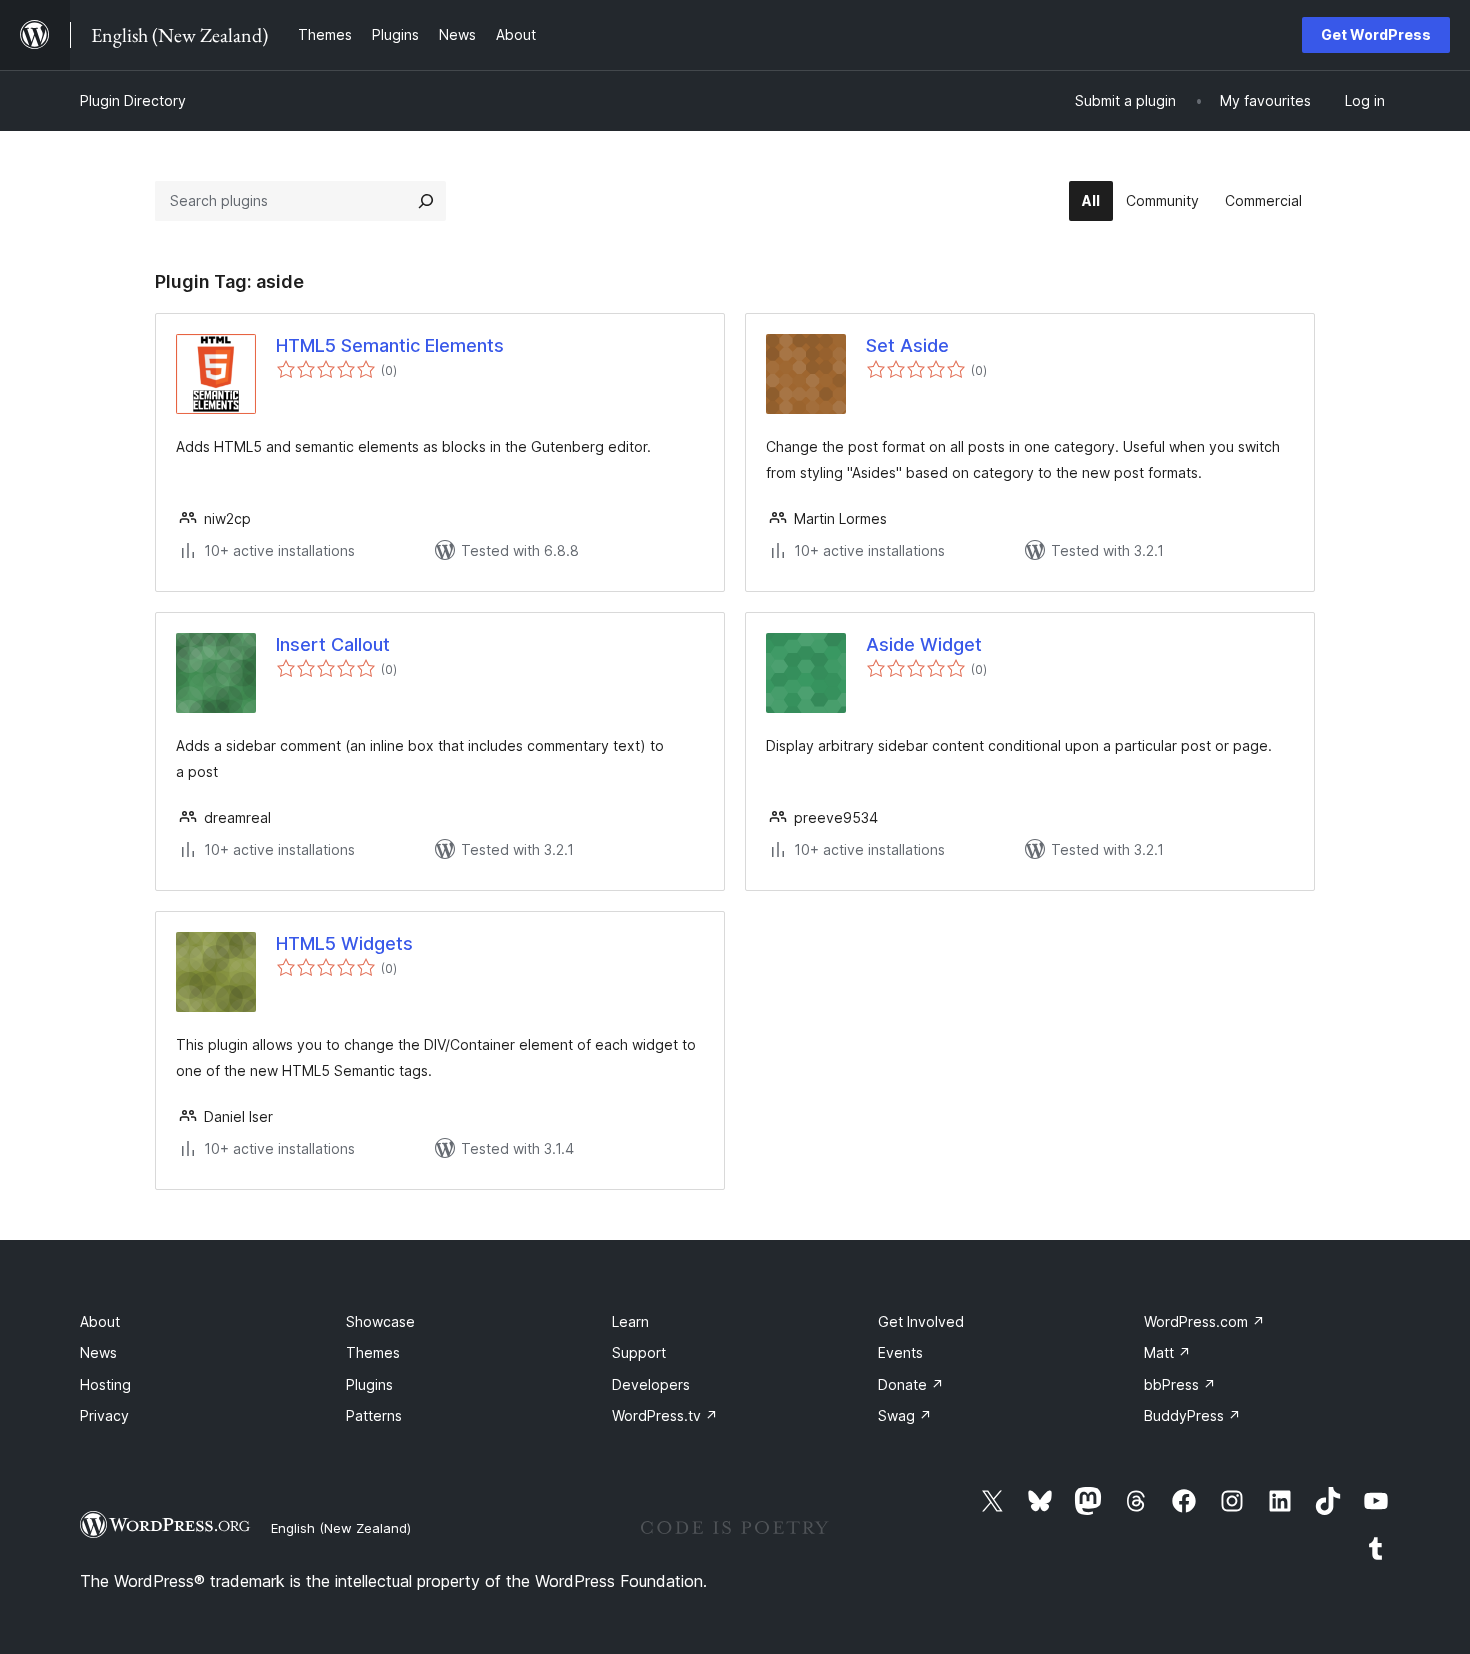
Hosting (105, 1384)
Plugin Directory (133, 100)
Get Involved (921, 1321)
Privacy (104, 1415)
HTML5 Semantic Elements (390, 345)
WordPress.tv (665, 1415)
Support (639, 1352)
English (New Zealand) (341, 1528)
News (98, 1352)
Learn (630, 1321)
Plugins (369, 1384)
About (100, 1321)
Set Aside (907, 345)
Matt (1167, 1352)
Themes (373, 1352)
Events (900, 1352)
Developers (651, 1384)
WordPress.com (1204, 1321)
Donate (911, 1384)
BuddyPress (1192, 1415)
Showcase (380, 1321)
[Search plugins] (426, 201)
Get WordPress (1376, 34)
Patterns (374, 1415)
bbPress (1180, 1384)
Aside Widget (924, 644)
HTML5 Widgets (344, 943)
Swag (905, 1415)
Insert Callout (333, 644)
